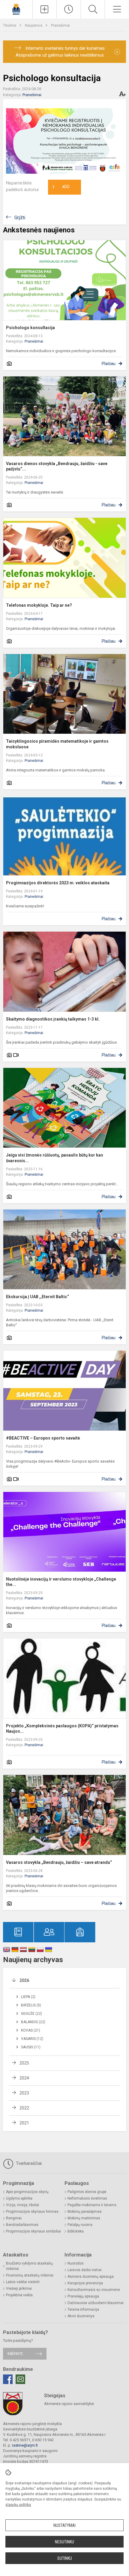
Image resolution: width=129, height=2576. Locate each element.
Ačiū (61, 187)
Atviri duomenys (81, 2316)
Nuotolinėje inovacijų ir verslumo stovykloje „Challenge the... (61, 1582)
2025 (24, 2063)
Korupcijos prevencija (85, 2283)
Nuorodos (76, 2263)
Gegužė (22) (31, 2014)
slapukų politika (18, 2505)
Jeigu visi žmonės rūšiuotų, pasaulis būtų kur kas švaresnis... (55, 1158)
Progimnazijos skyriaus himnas (32, 2212)
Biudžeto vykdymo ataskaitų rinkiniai (29, 2266)
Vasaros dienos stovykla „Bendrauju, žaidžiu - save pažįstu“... (57, 466)
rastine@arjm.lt (25, 2445)
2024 (24, 2078)
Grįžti (20, 218)
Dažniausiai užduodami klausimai (96, 2303)
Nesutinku (64, 2542)
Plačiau (109, 364)
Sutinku (65, 2558)
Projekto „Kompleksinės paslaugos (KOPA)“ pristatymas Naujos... (62, 1729)
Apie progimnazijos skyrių (27, 2192)
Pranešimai (60, 25)
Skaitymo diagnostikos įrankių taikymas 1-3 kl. (53, 1019)
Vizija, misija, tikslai (22, 2205)
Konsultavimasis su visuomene (94, 2290)
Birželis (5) (31, 2005)
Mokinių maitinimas (84, 2218)
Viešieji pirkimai (19, 2289)
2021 (24, 2123)
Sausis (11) (31, 2047)
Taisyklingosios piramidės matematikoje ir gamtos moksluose (57, 744)
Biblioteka (76, 2231)
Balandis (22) (33, 2022)
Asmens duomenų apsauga (91, 2277)
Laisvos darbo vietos (85, 2270)
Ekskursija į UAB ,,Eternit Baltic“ (37, 1297)
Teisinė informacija (83, 2309)
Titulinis (10, 25)
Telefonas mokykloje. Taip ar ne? (39, 605)
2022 (24, 2108)
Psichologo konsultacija (30, 328)
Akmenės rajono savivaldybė (69, 2404)
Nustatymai (64, 2525)
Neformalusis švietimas (87, 2198)
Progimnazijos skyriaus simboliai (33, 2231)
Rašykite (15, 2354)
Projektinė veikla (19, 2295)
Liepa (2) (28, 1997)
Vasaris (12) (32, 2039)
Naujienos (34, 25)
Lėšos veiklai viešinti (23, 2282)
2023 (24, 2093)
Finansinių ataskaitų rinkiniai (30, 2275)
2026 (24, 1980)
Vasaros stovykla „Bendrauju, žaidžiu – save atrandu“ (59, 1862)
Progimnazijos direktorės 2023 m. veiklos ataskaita (58, 883)
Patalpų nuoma (80, 2225)
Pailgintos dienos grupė (87, 2192)
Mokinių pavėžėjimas (85, 2212)
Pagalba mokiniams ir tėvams (92, 2205)
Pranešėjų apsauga (83, 2296)
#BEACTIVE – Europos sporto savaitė (43, 1438)
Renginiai (14, 2218)
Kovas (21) (31, 2030)
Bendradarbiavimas (22, 2225)
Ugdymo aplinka (19, 2198)
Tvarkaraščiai (28, 2163)
